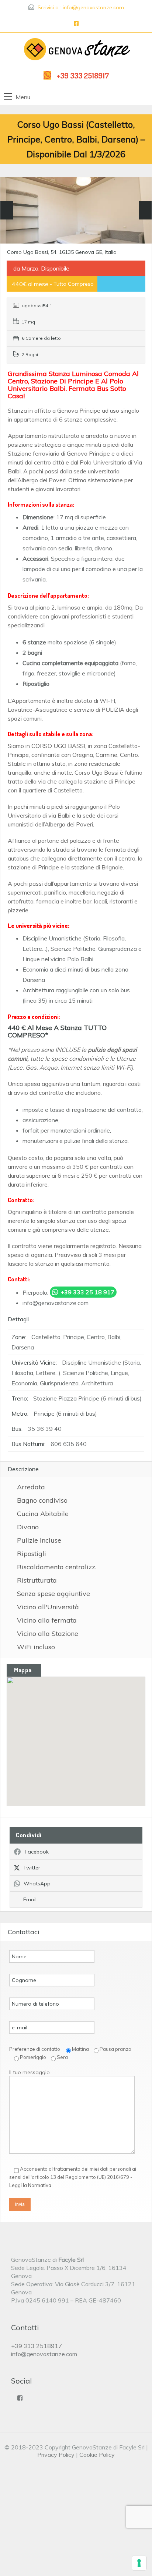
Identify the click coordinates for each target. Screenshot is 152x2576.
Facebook (37, 1852)
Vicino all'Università (48, 1607)
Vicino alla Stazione (48, 1634)
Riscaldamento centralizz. (57, 1567)
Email (30, 1899)
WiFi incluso (36, 1647)
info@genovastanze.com (93, 7)
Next (145, 210)
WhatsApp (37, 1884)
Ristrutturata (37, 1580)
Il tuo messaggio (30, 2072)
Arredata (31, 1487)
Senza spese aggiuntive (53, 1594)
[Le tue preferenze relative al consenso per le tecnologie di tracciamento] (139, 2563)
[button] (84, 1742)
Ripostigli (32, 1554)
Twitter (32, 1868)
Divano (28, 1527)
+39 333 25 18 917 (87, 1292)
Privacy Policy (56, 2455)
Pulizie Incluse (39, 1540)
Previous (7, 210)
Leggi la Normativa (30, 2185)
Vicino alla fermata (47, 1620)
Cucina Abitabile (43, 1514)
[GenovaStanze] (76, 51)
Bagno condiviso (42, 1500)
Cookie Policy (97, 2455)
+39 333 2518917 (83, 75)
